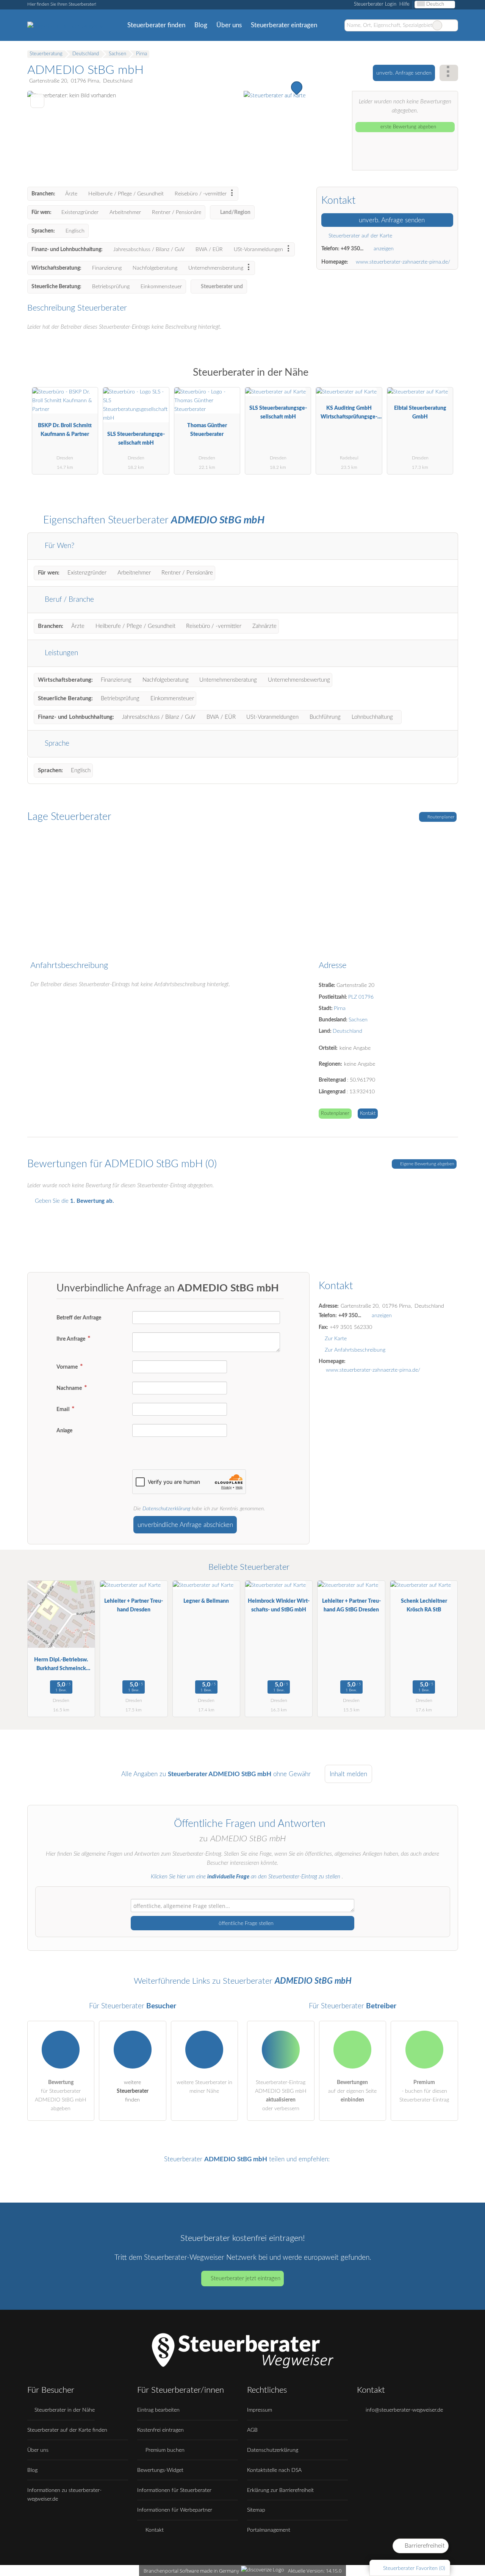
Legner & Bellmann (206, 1601)
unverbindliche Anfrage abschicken (185, 1525)
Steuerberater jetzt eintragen (246, 2279)
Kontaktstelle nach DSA (274, 2470)
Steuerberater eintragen (284, 25)
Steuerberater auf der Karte (360, 236)
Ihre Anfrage (71, 1339)
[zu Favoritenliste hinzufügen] (37, 101)
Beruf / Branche (68, 600)
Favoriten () (414, 2568)
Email (63, 1409)
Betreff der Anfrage (79, 1318)
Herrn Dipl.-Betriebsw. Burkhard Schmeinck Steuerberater (61, 1666)
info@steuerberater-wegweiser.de (404, 2410)
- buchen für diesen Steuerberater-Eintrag (424, 2091)
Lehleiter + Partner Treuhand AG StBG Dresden (351, 1605)
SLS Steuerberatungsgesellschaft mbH (136, 439)
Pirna (340, 1008)
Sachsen (358, 1020)
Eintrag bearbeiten (158, 2410)
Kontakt (368, 1114)
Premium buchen (164, 2450)
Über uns (229, 25)
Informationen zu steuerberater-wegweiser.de (64, 2495)
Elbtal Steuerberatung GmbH (420, 412)
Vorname (68, 1367)
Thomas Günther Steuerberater (207, 430)
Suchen (452, 25)
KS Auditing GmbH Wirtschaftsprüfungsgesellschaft (349, 414)
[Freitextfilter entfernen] (437, 25)
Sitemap (256, 2510)
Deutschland (347, 1031)
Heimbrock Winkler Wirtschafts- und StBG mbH (279, 1605)
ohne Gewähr (292, 1774)
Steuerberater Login (374, 4)
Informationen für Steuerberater (174, 2490)
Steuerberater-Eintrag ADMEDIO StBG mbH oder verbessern (281, 2095)
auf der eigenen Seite (352, 2091)
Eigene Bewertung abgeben (427, 1164)
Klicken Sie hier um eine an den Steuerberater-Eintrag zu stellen (246, 1877)
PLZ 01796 (361, 997)
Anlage (64, 1431)
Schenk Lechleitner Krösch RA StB (424, 1605)
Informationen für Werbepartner (175, 2510)
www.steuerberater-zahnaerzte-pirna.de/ (403, 262)
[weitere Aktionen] (449, 73)
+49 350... (352, 249)
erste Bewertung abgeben (408, 127)
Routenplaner (440, 817)
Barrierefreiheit (424, 2546)
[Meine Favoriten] (333, 25)
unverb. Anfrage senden (404, 73)
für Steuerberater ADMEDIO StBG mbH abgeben (61, 2095)
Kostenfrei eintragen (160, 2430)
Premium (443, 379)
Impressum (260, 2410)
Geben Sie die (74, 1201)
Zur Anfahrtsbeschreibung (355, 1350)
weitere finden (133, 2091)
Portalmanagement (269, 2530)
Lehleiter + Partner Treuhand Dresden (134, 1605)
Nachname (70, 1388)
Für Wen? (59, 546)
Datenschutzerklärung (166, 1509)
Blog (201, 25)
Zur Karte (336, 1339)
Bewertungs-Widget (160, 2470)
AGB (252, 2430)
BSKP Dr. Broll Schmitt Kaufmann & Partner (65, 430)
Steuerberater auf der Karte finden (67, 2430)
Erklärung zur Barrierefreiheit (280, 2490)
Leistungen (60, 653)
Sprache (56, 744)
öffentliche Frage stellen (245, 1923)
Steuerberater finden (156, 25)
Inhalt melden (348, 1774)
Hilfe (404, 4)
